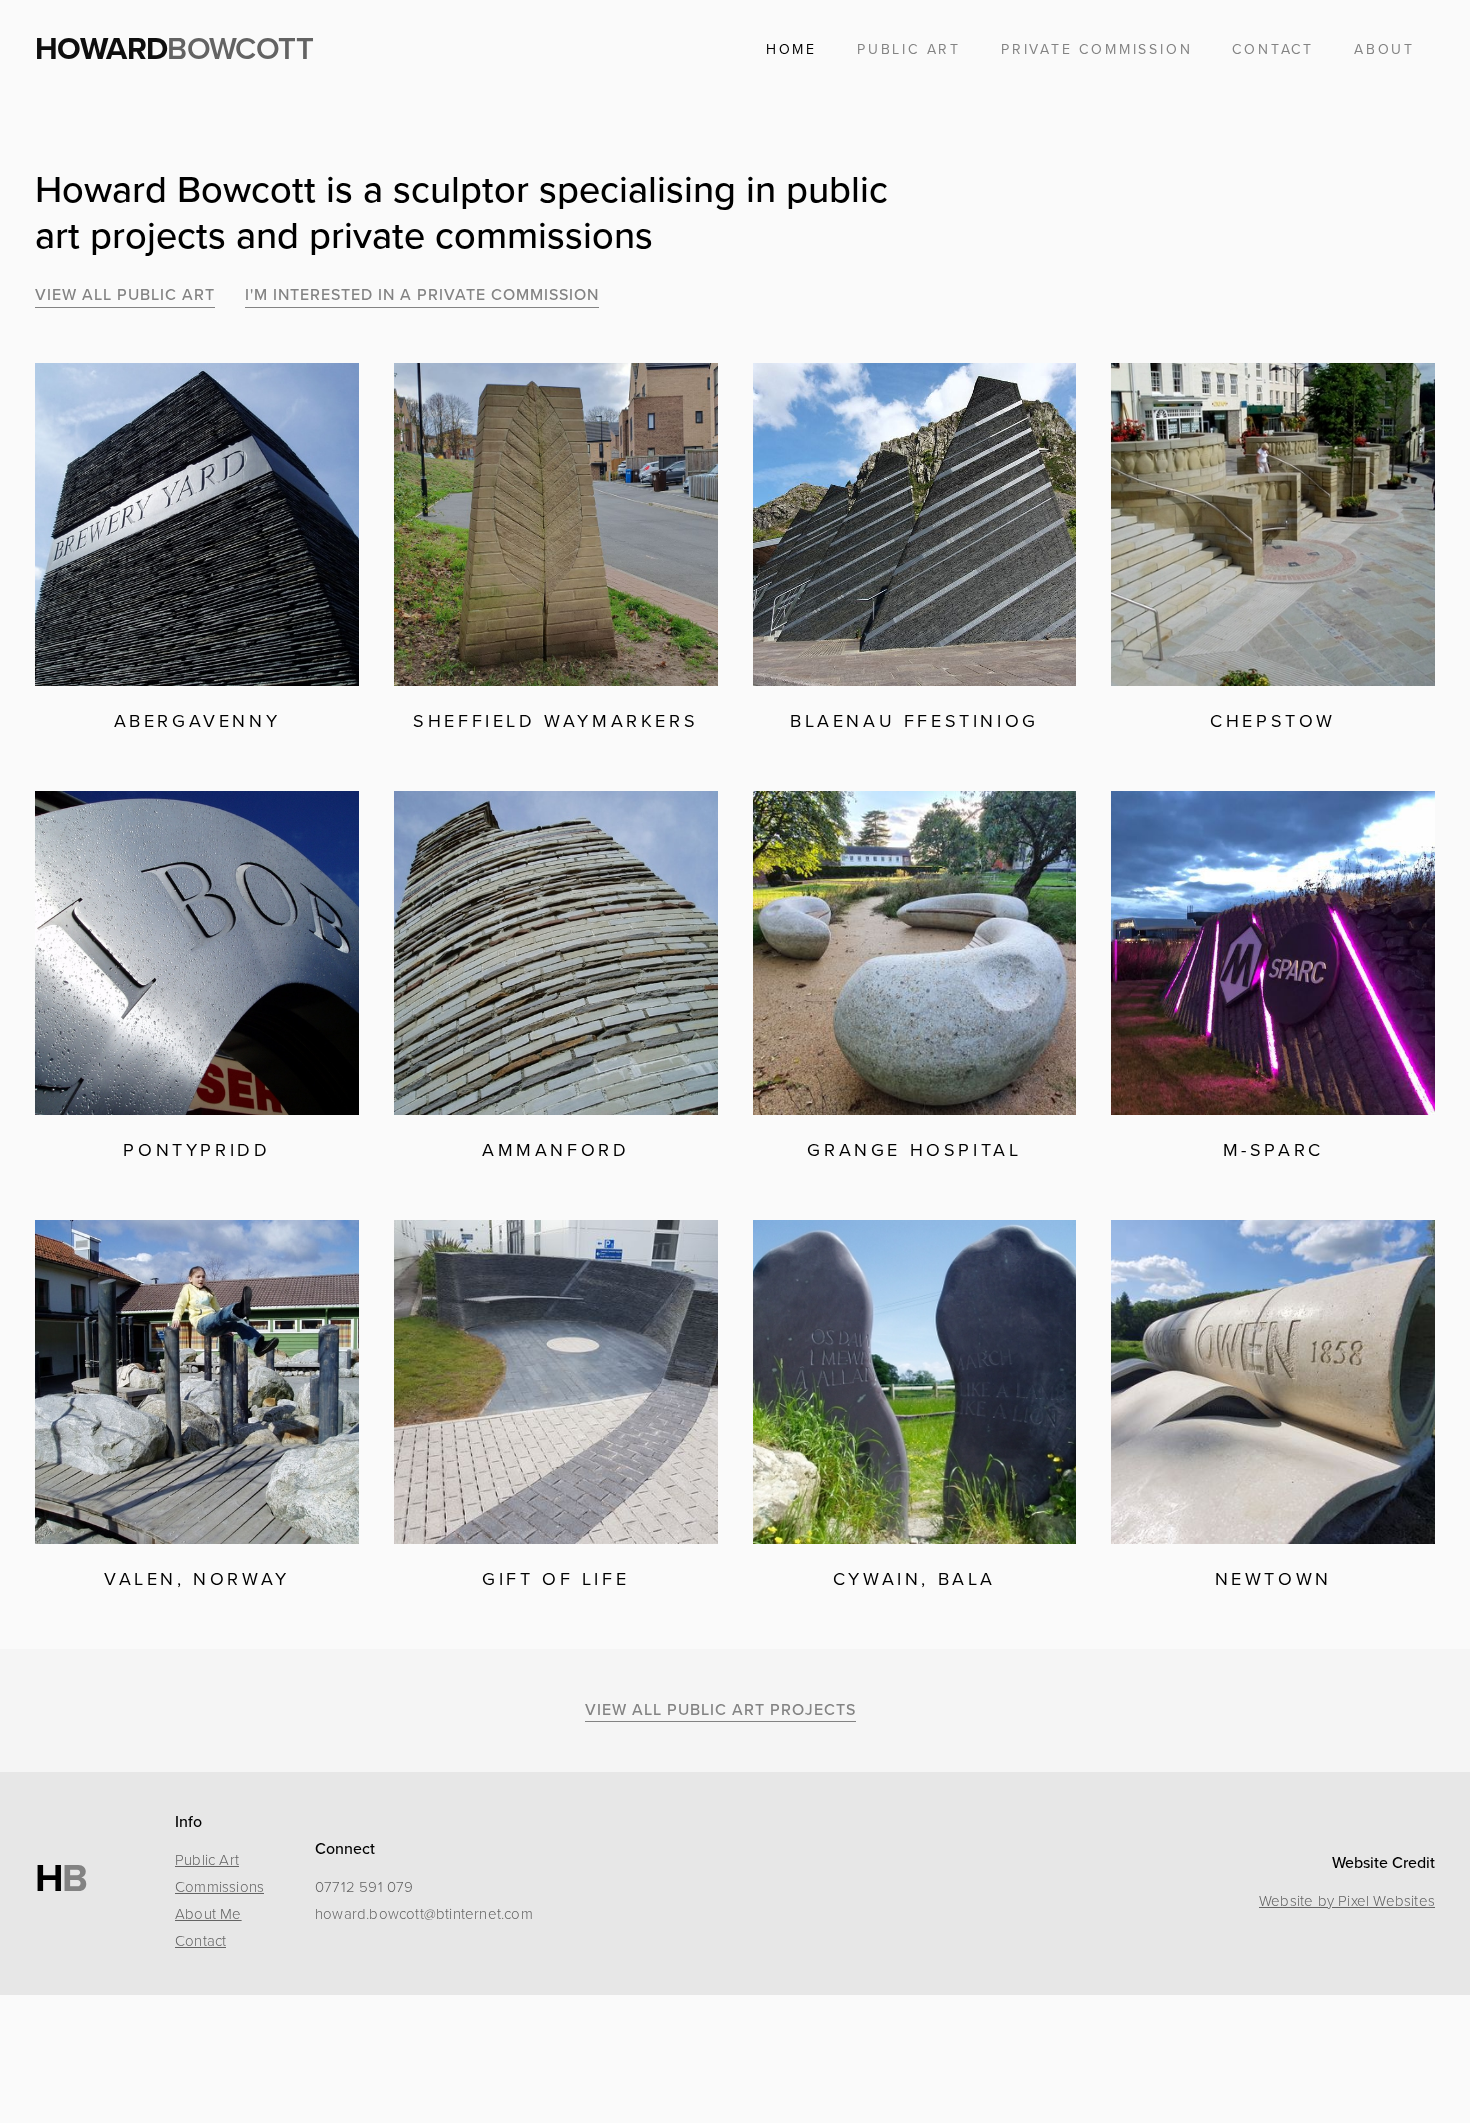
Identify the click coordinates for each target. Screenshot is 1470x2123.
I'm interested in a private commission (422, 295)
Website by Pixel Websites (1347, 1901)
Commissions (219, 1887)
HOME (791, 49)
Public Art (207, 1860)
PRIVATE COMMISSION (1096, 49)
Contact (200, 1941)
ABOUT (1384, 49)
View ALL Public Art (125, 295)
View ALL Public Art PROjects (720, 1710)
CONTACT (1273, 49)
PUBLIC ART (909, 49)
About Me (208, 1914)
